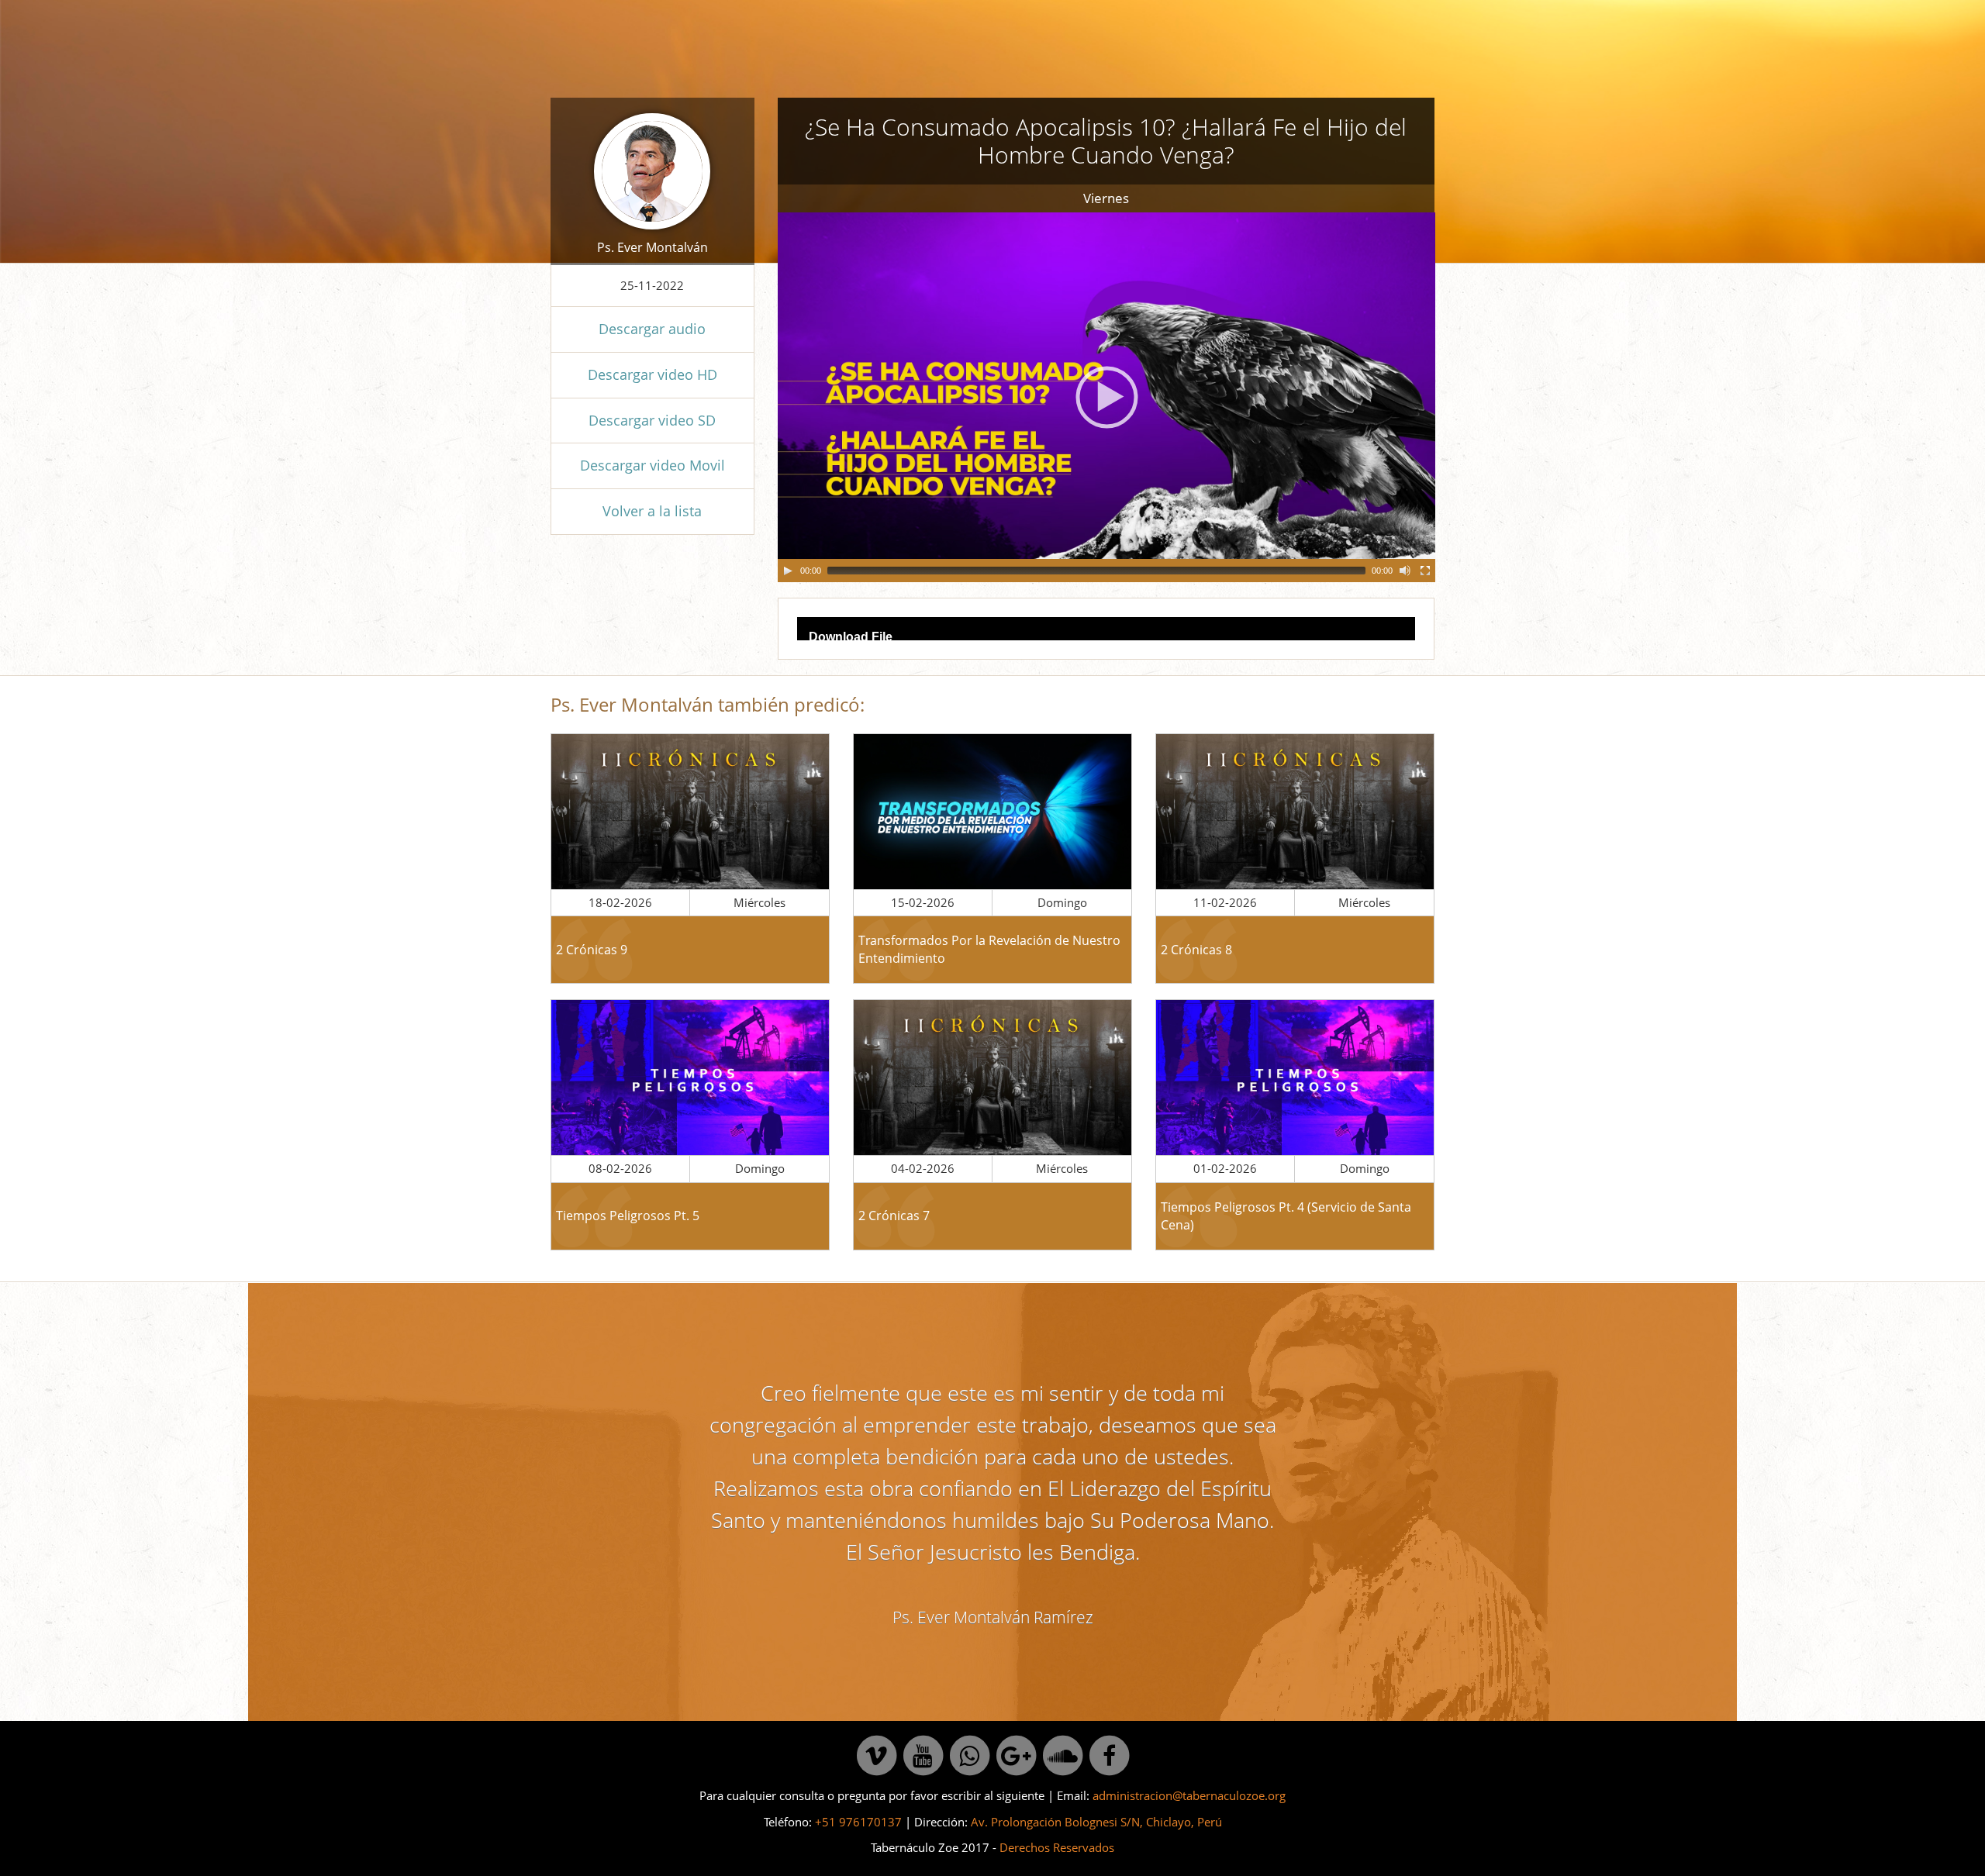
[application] (1106, 397)
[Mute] (1405, 571)
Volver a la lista (652, 511)
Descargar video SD (652, 420)
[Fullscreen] (1425, 571)
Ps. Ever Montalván (652, 247)
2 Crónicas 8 (1196, 950)
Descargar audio (652, 329)
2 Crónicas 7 (894, 1216)
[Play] (788, 571)
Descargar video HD (652, 374)
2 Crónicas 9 (592, 950)
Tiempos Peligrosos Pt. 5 (628, 1216)
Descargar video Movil (652, 465)
